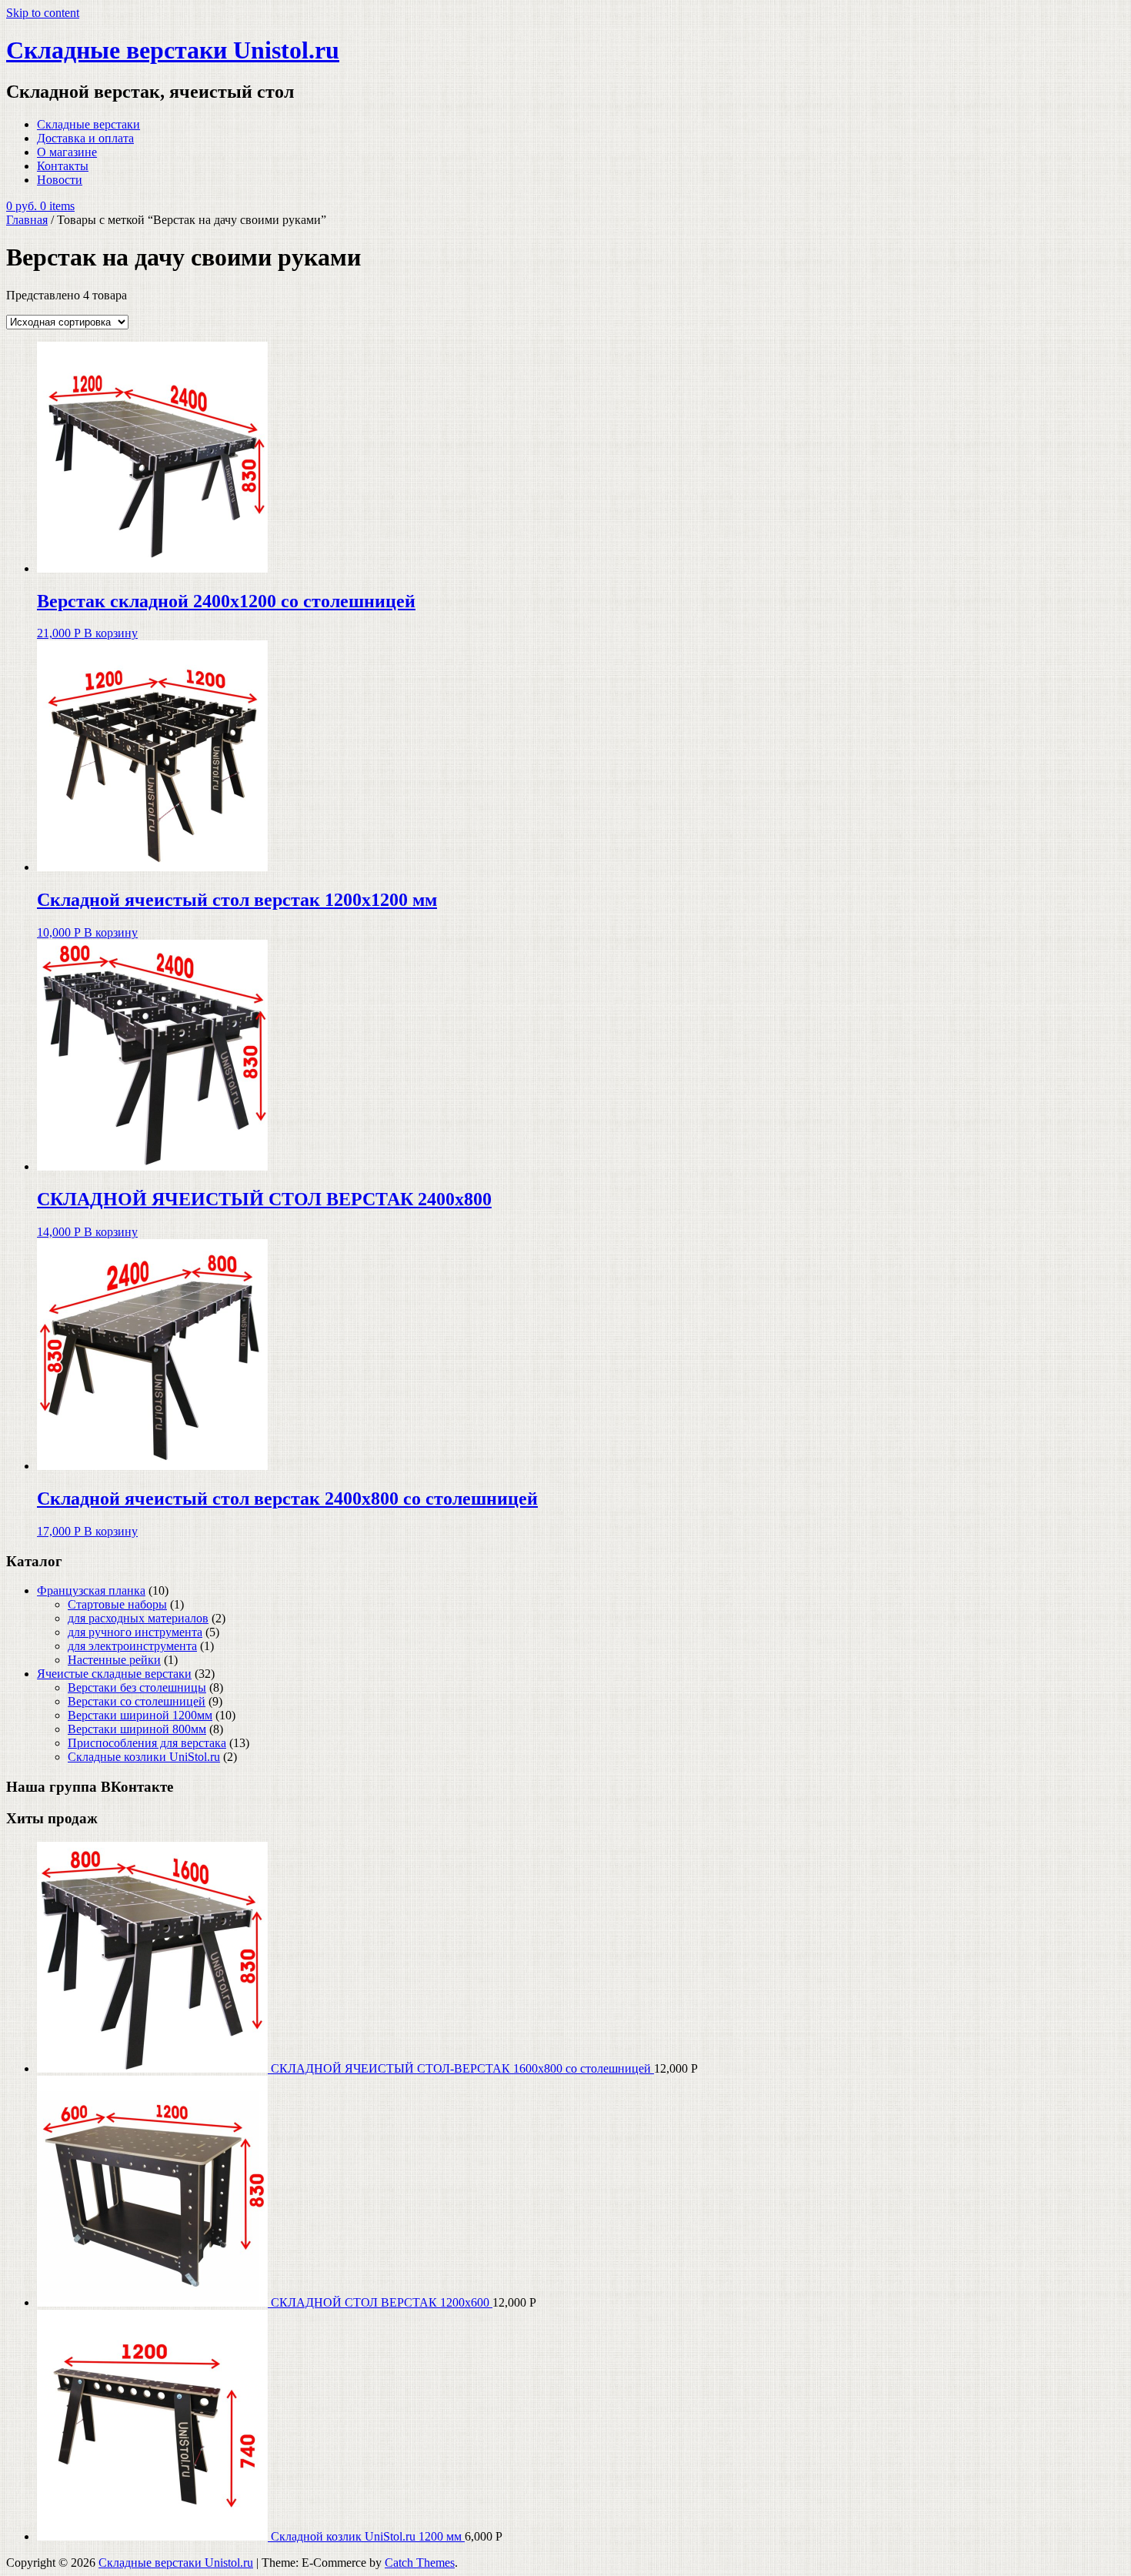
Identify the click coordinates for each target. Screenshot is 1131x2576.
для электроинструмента (132, 1646)
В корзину (111, 633)
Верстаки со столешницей (137, 1701)
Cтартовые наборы (117, 1604)
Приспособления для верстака (147, 1743)
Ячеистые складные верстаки (114, 1674)
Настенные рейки (114, 1660)
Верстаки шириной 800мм (137, 1729)
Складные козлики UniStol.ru (144, 1757)
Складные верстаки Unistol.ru (173, 50)
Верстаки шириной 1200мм (140, 1715)
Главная (27, 220)
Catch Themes (420, 2563)
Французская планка (91, 1590)
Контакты (63, 166)
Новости (60, 180)
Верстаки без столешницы (137, 1687)
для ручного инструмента (135, 1632)
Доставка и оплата (85, 138)
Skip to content (43, 13)
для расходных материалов (138, 1618)
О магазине (67, 152)
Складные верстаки (88, 124)
